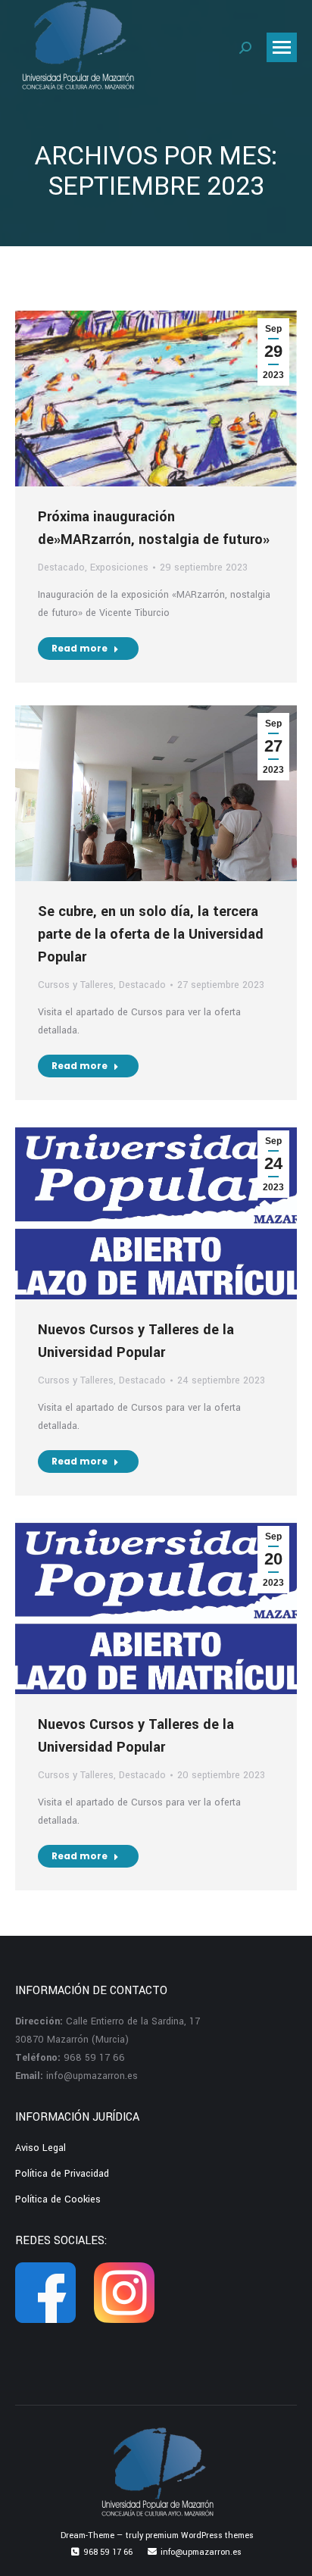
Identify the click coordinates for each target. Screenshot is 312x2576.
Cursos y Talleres (76, 985)
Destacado (61, 567)
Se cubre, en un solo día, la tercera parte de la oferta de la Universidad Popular (151, 934)
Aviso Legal (41, 2148)
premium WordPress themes (200, 2535)
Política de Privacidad (62, 2174)
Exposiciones (119, 567)
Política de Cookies (58, 2199)
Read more (80, 648)
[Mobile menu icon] (282, 47)
